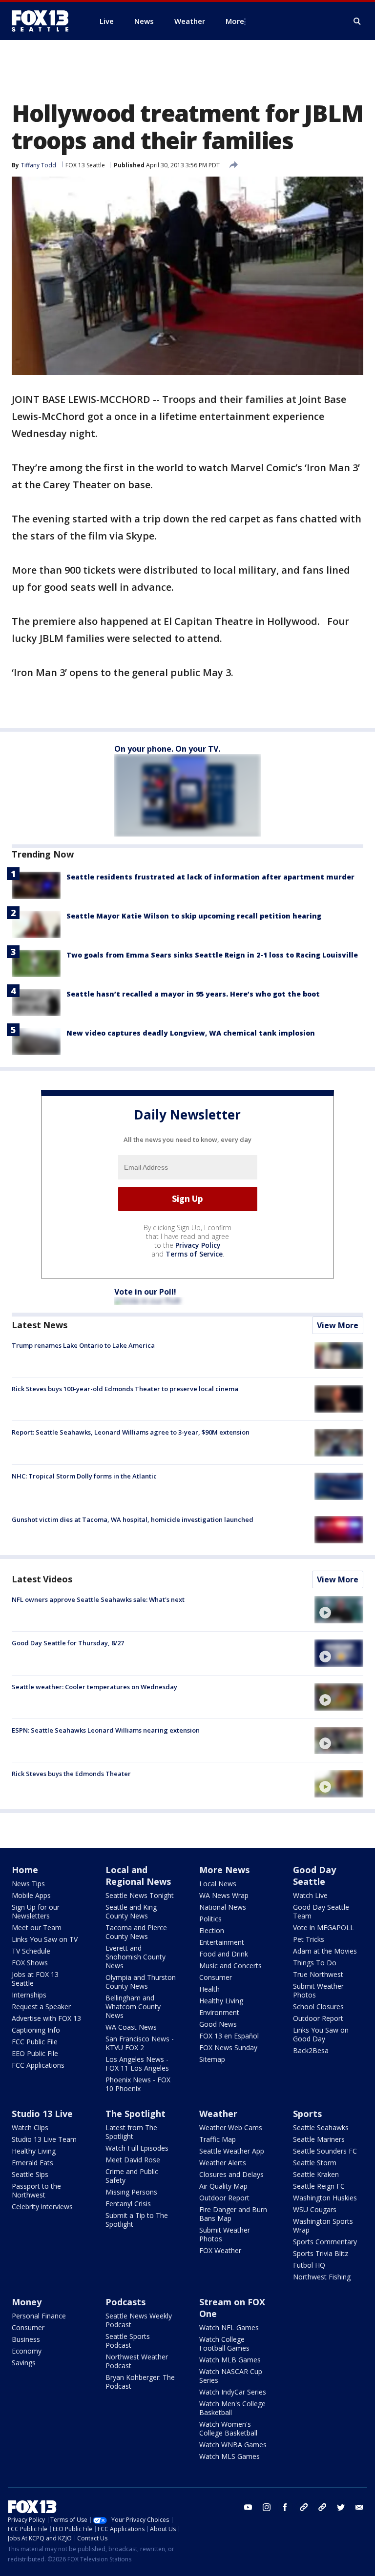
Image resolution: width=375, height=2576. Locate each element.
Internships (29, 1995)
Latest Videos (42, 1579)
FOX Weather (220, 2250)
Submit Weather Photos (318, 1990)
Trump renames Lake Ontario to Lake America (83, 1345)
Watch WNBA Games (233, 2445)
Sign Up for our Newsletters (36, 1911)
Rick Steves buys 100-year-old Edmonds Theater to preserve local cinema (125, 1389)
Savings (24, 2363)
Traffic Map (218, 2139)
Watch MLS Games (229, 2456)
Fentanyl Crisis (128, 2204)
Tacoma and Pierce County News (136, 1932)
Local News (218, 1884)
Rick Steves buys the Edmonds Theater (71, 1774)
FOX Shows (30, 1963)
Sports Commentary (325, 2242)
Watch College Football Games (224, 2344)
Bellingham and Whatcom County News (133, 2007)
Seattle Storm (315, 2163)
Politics (210, 1919)
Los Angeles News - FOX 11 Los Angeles (137, 2064)
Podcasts (125, 2302)
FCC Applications (38, 2065)
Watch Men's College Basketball (232, 2408)
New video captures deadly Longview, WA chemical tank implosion (191, 1033)
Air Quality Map (223, 2186)
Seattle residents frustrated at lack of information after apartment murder (210, 877)
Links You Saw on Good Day (321, 2034)
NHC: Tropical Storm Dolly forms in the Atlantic (84, 1476)
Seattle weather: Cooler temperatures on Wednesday (94, 1687)
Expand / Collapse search (357, 21)
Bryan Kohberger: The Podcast (140, 2382)
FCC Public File (35, 2042)
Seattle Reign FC (319, 2186)
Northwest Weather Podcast (137, 2361)
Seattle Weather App (232, 2151)
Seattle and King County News (131, 1911)
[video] (339, 1610)
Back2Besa (311, 2050)
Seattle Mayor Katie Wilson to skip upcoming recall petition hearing (194, 916)
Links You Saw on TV (45, 1939)
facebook (285, 2507)
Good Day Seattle (314, 1876)
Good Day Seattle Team (321, 1911)
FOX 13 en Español (229, 2036)
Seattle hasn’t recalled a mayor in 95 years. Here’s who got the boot (193, 994)
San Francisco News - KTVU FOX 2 (140, 2043)
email (359, 2507)
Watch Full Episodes (137, 2148)
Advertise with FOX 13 (46, 2018)
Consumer (216, 1977)
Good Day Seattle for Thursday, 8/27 (68, 1643)
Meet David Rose (133, 2160)
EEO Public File (35, 2053)
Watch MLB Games (230, 2360)
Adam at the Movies (325, 1951)
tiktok (304, 2507)
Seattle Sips (30, 2174)
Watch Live (310, 1895)
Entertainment (222, 1942)
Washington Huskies (325, 2198)
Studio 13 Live (42, 2114)
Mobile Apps (31, 1895)
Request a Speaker (41, 2007)
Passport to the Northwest (36, 2190)
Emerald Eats (32, 2163)
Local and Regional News (138, 1876)
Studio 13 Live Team (44, 2139)
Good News (218, 2024)
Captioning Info (36, 2030)
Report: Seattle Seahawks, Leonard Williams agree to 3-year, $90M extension (131, 1432)
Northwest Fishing (322, 2277)
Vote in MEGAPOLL (323, 1927)
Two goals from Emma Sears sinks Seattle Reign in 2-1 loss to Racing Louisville (212, 955)
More (235, 21)
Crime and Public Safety (132, 2176)
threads (322, 2507)
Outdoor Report (318, 2018)
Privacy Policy (198, 1245)
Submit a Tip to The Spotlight (137, 2220)
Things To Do (315, 1963)
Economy (27, 2351)
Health (209, 1989)
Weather (218, 2114)
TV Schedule (31, 1951)
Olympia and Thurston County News (141, 1982)
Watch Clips (30, 2127)
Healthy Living (221, 2001)
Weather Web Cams (231, 2127)
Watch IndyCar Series (233, 2392)
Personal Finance (39, 2316)
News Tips (28, 1884)
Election (212, 1930)
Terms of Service (194, 1254)
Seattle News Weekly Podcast (139, 2320)
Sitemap (212, 2059)
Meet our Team (37, 1927)
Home (25, 1870)
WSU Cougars (315, 2209)
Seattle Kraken (316, 2174)
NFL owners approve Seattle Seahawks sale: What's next (98, 1599)
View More (338, 1325)
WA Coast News (131, 2027)
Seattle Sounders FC (325, 2151)
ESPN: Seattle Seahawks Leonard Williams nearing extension (106, 1730)
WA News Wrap (224, 1895)
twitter (341, 2507)
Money (27, 2302)
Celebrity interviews (42, 2207)
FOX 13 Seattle (85, 165)
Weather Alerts (223, 2163)
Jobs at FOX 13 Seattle (35, 1979)
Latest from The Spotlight (131, 2132)
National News (223, 1907)
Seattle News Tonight (140, 1895)
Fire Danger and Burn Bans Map (233, 2214)
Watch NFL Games (229, 2327)
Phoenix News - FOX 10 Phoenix (138, 2084)
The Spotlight (135, 2114)
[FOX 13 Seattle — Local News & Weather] (44, 21)
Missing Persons (131, 2192)
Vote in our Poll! (145, 1292)
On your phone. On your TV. (167, 749)
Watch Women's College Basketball (228, 2428)
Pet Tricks (309, 1939)
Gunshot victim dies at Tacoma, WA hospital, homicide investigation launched (133, 1519)
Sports (307, 2114)
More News (224, 1870)
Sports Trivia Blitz (321, 2253)
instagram (267, 2507)
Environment (219, 2012)
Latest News (40, 1325)
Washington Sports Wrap (323, 2226)
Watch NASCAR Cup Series (231, 2376)
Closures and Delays (231, 2174)
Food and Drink (224, 1954)
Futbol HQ (309, 2265)
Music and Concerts (230, 1966)
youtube (248, 2507)
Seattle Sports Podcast (128, 2341)
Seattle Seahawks (321, 2127)
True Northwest (318, 1974)
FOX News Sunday (228, 2047)
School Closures (318, 2007)
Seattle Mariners (319, 2139)
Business (26, 2339)
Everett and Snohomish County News (135, 1957)
